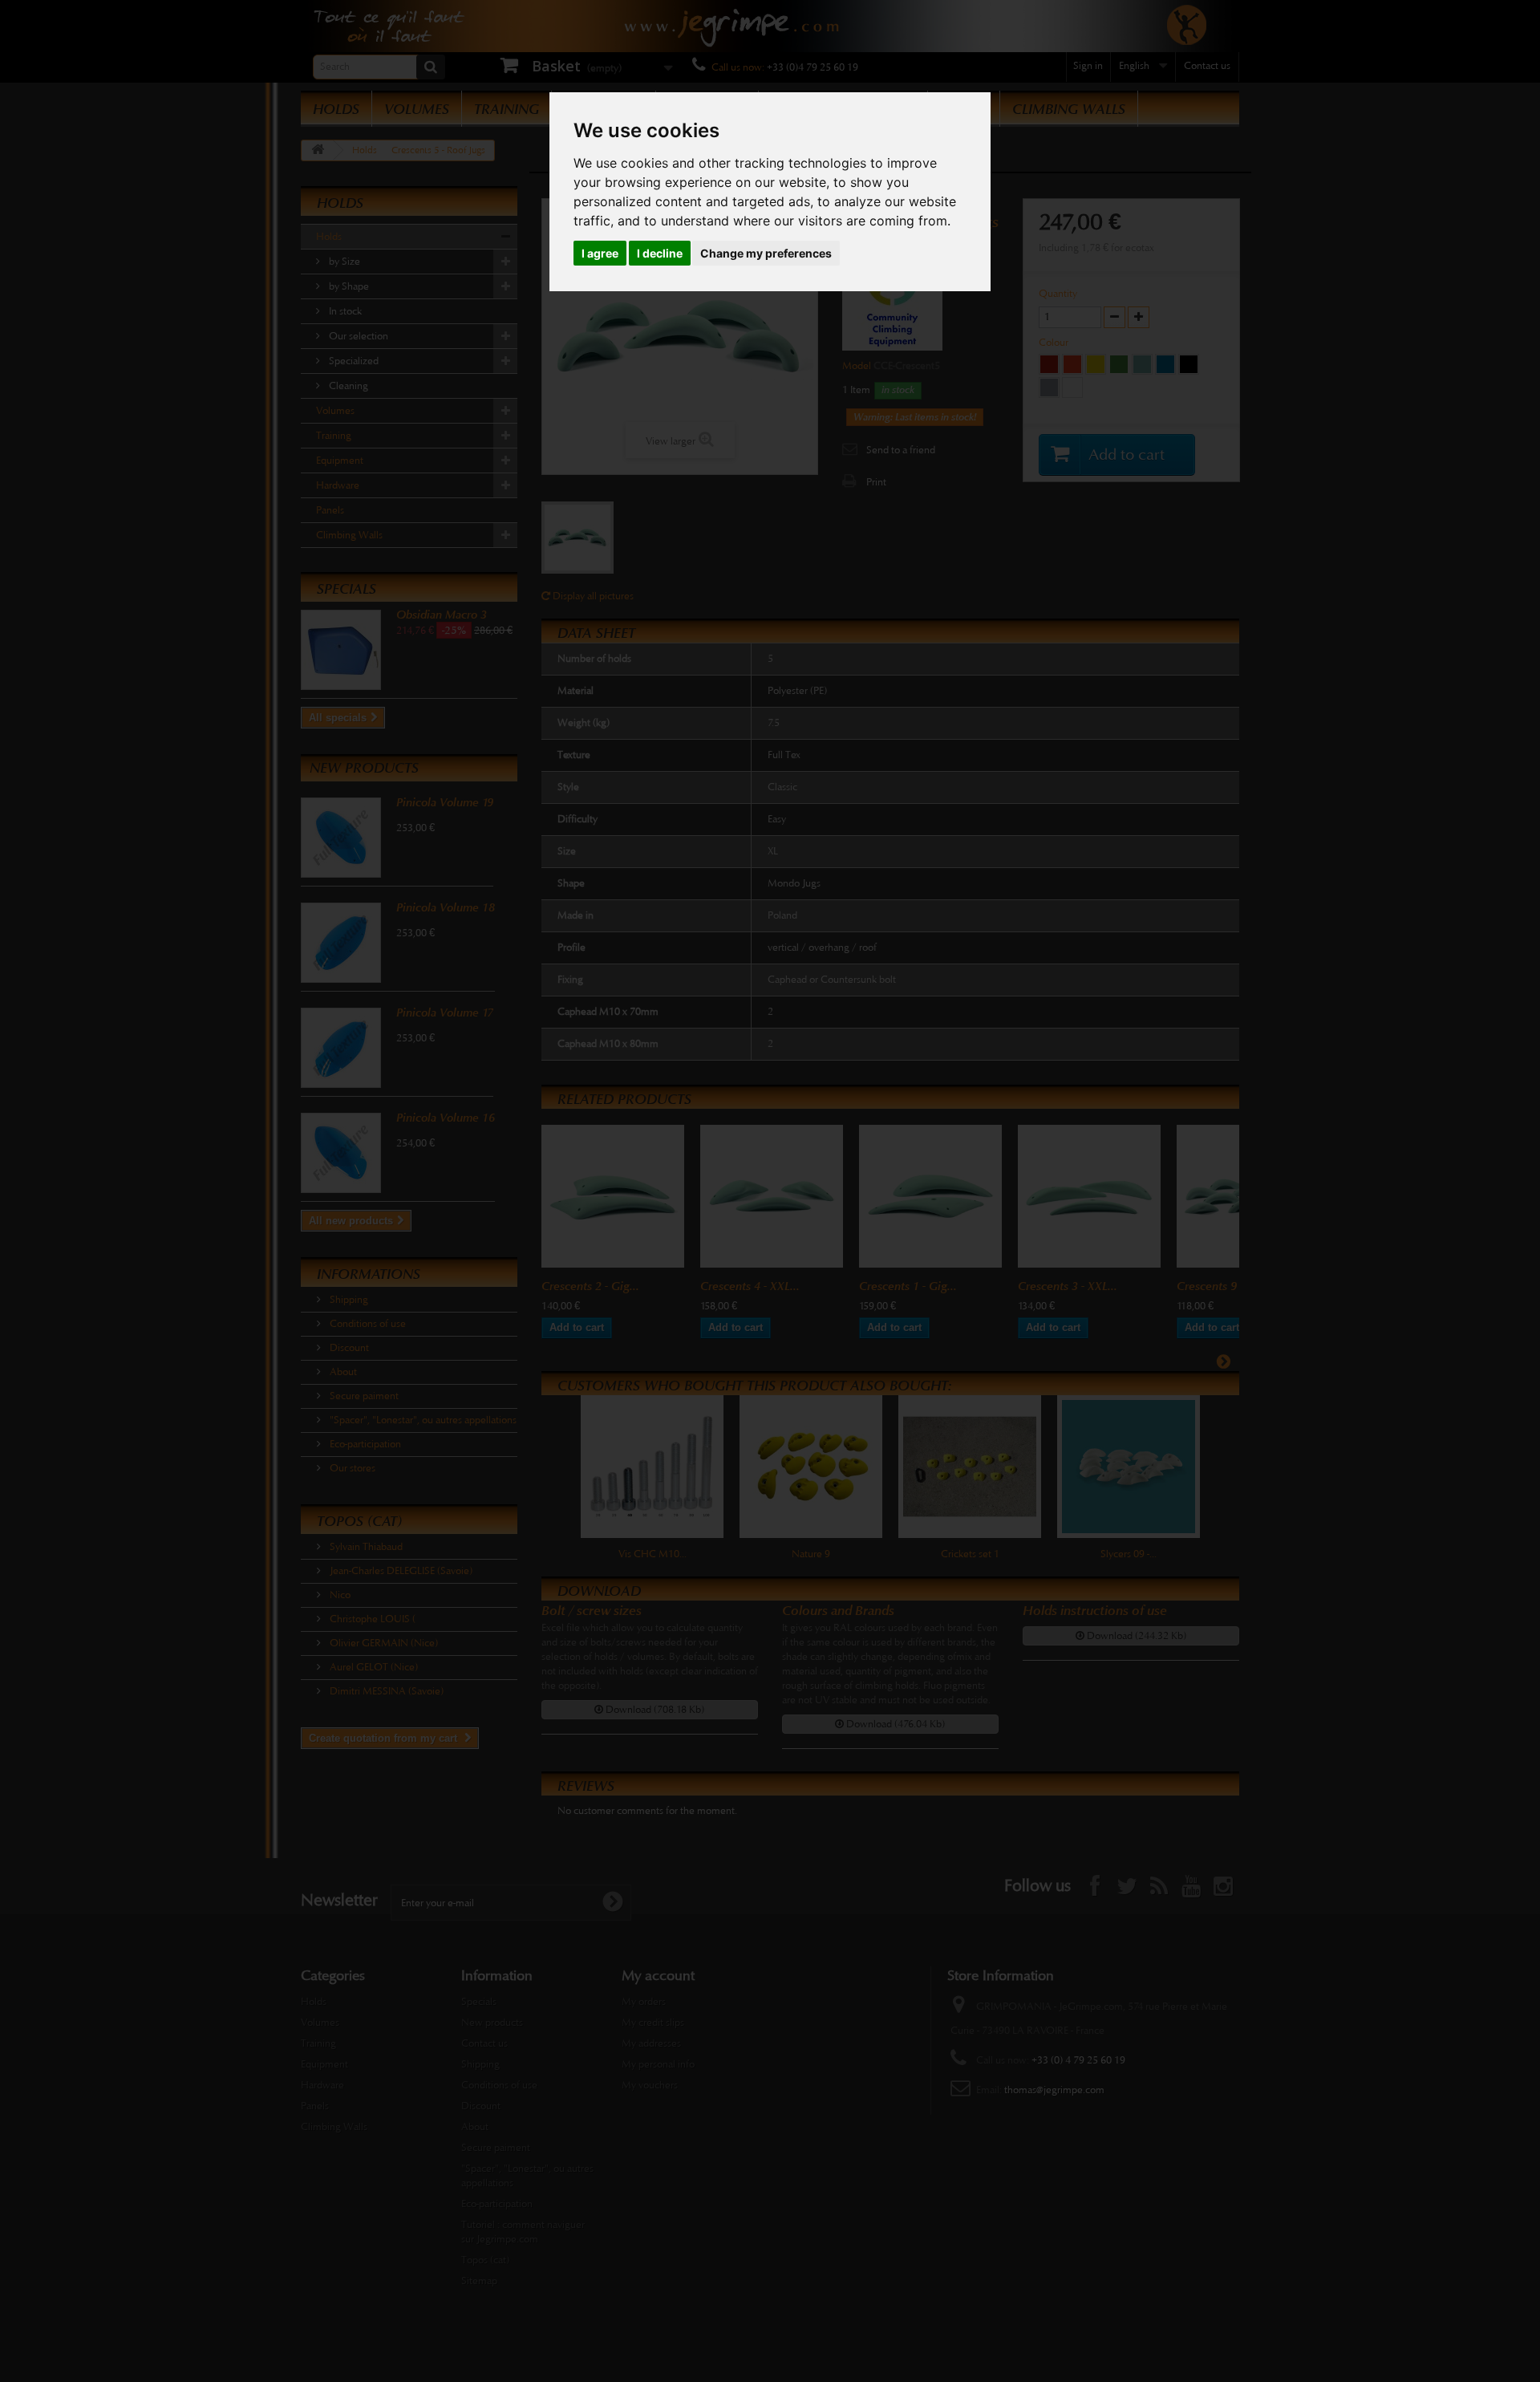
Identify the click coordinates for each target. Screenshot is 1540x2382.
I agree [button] (600, 253)
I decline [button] (660, 253)
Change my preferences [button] (766, 253)
